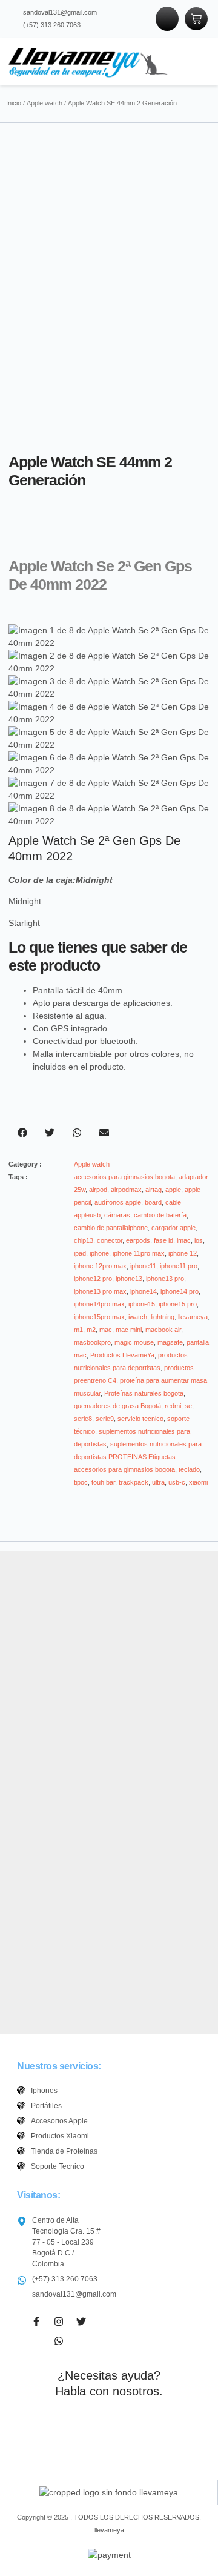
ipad (80, 1253)
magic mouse (134, 1342)
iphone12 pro (93, 1279)
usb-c (177, 1482)
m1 (78, 1330)
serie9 (105, 1419)
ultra (158, 1482)
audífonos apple (118, 1202)
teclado (189, 1469)
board (153, 1202)
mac (106, 1330)
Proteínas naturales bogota (144, 1393)
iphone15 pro (178, 1304)
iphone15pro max (99, 1317)
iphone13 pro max (100, 1291)
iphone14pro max (99, 1304)
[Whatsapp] (59, 2341)
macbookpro (92, 1342)
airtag (154, 1190)
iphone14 (144, 1291)
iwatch (138, 1317)
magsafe (170, 1342)
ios (199, 1240)
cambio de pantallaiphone (111, 1228)
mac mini (129, 1330)
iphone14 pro (180, 1291)
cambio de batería (160, 1215)
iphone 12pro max (100, 1266)
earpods (138, 1240)
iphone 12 (183, 1253)
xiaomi (198, 1482)
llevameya (193, 1317)
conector (110, 1240)
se (188, 1406)
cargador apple (173, 1228)
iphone (99, 1253)
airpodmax (126, 1190)
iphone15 (142, 1304)
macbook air (163, 1330)
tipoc (81, 1482)
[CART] (196, 19)
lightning (163, 1317)
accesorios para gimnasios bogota (124, 1177)
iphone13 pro (165, 1279)
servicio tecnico (140, 1419)
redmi (173, 1406)
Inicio (14, 103)
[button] (192, 61)
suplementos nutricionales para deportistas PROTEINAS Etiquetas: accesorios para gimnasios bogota (138, 1457)
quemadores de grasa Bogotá (117, 1406)
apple (173, 1190)
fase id (163, 1240)
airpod (98, 1190)
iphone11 (143, 1266)
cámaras (117, 1215)
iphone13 (129, 1279)
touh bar (103, 1482)
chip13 (84, 1240)
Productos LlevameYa (122, 1355)
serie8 (83, 1419)
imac (184, 1240)
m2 (91, 1330)
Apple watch (45, 103)
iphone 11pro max (139, 1253)
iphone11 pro (179, 1266)
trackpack (134, 1482)
